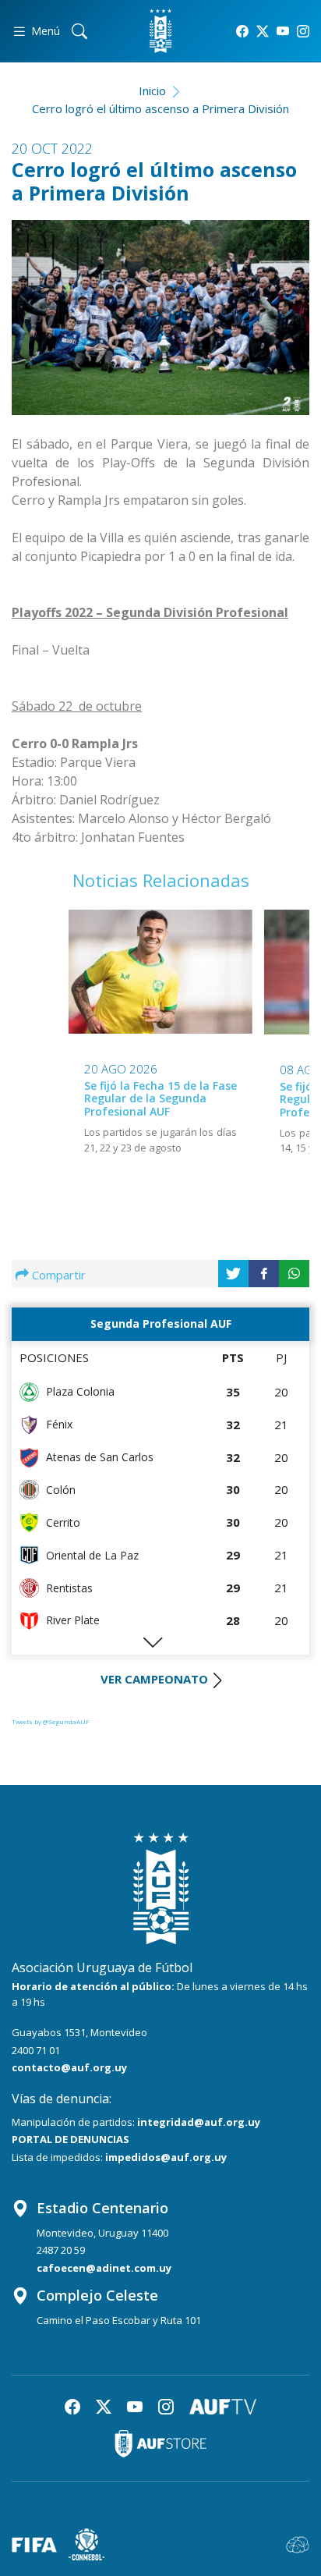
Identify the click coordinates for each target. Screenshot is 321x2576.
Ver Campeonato (154, 1679)
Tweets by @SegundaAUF (51, 1721)
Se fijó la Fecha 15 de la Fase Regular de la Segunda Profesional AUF (160, 1099)
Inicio (152, 90)
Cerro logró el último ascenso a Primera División (160, 108)
